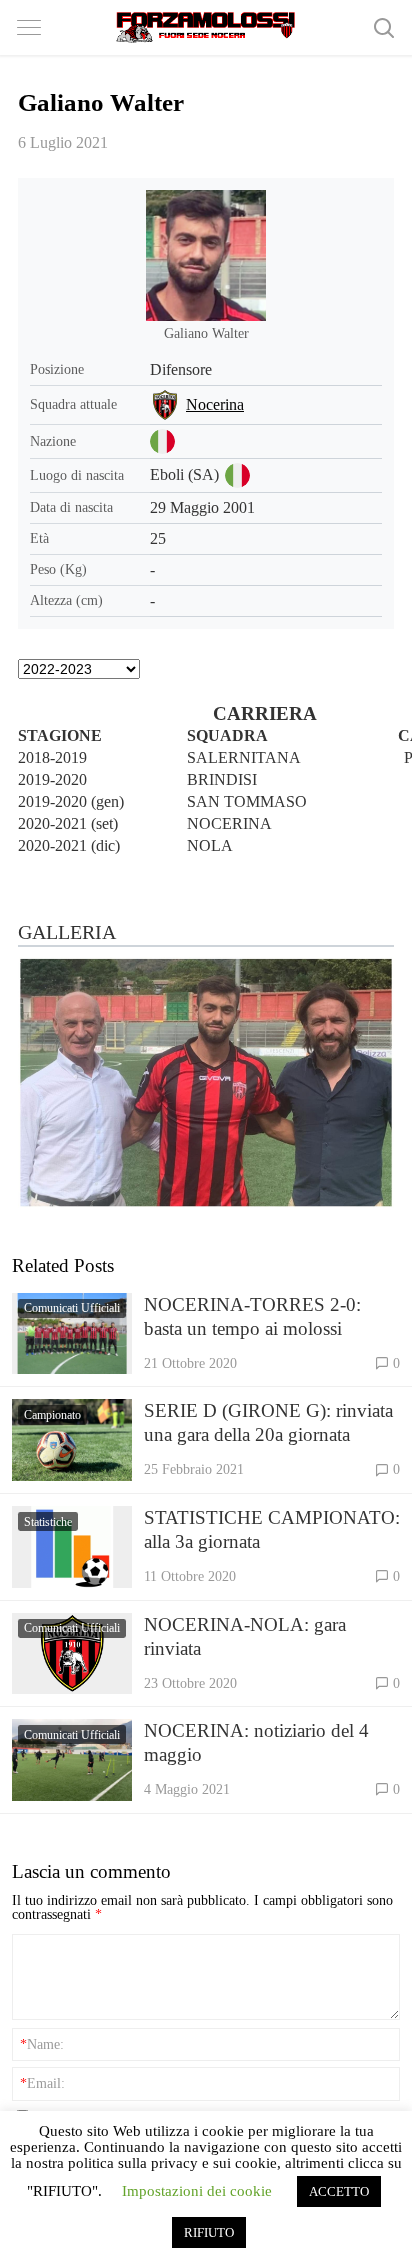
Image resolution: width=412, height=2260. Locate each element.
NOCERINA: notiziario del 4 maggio (256, 1742)
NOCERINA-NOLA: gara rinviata (245, 1636)
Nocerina (215, 404)
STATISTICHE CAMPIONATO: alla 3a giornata (272, 1529)
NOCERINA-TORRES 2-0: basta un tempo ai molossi (252, 1316)
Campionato (52, 1415)
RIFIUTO (209, 2232)
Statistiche (48, 1522)
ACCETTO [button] (339, 2191)
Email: (42, 2083)
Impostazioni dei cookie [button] (197, 2191)
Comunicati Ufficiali (72, 1308)
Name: (42, 2044)
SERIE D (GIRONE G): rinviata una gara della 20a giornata (268, 1422)
